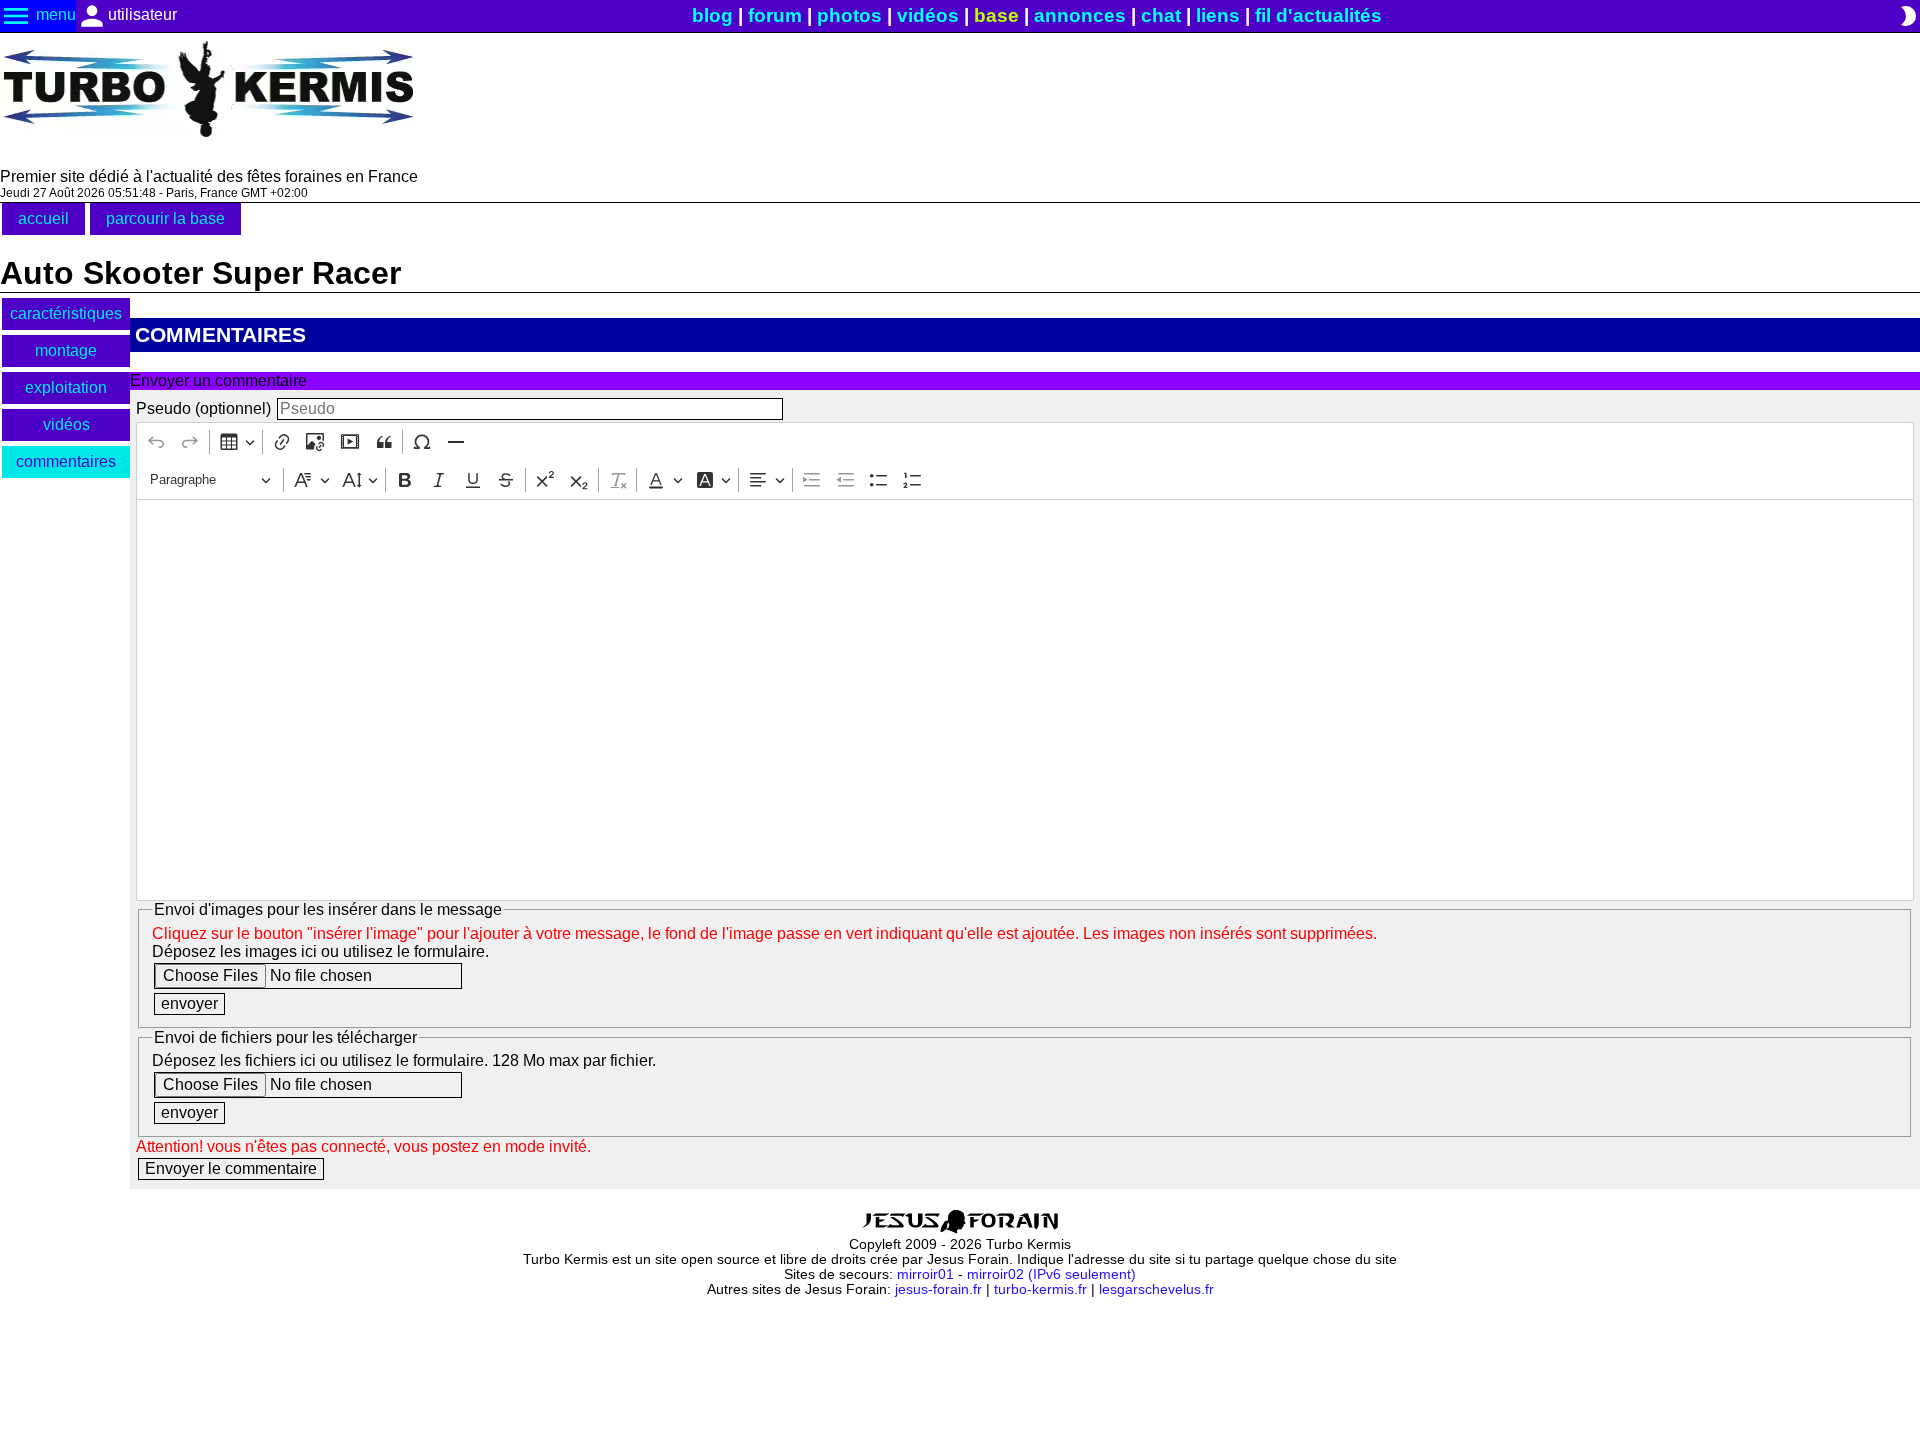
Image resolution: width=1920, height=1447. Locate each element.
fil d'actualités (1318, 15)
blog (712, 15)
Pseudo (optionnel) (203, 408)
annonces (1080, 15)
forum (775, 15)
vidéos (928, 15)
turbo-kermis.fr (1040, 1289)
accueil (43, 218)
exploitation (66, 387)
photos (849, 15)
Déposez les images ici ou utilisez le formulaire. (320, 951)
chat (1161, 15)
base (996, 15)
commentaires (66, 461)
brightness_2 (1908, 16)
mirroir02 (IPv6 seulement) (1051, 1274)
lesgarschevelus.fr (1156, 1289)
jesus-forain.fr (938, 1289)
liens (1218, 15)
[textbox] (1024, 700)
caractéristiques (66, 313)
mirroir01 (925, 1274)
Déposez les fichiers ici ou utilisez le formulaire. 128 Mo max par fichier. (404, 1060)
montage (66, 350)
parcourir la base (165, 218)
